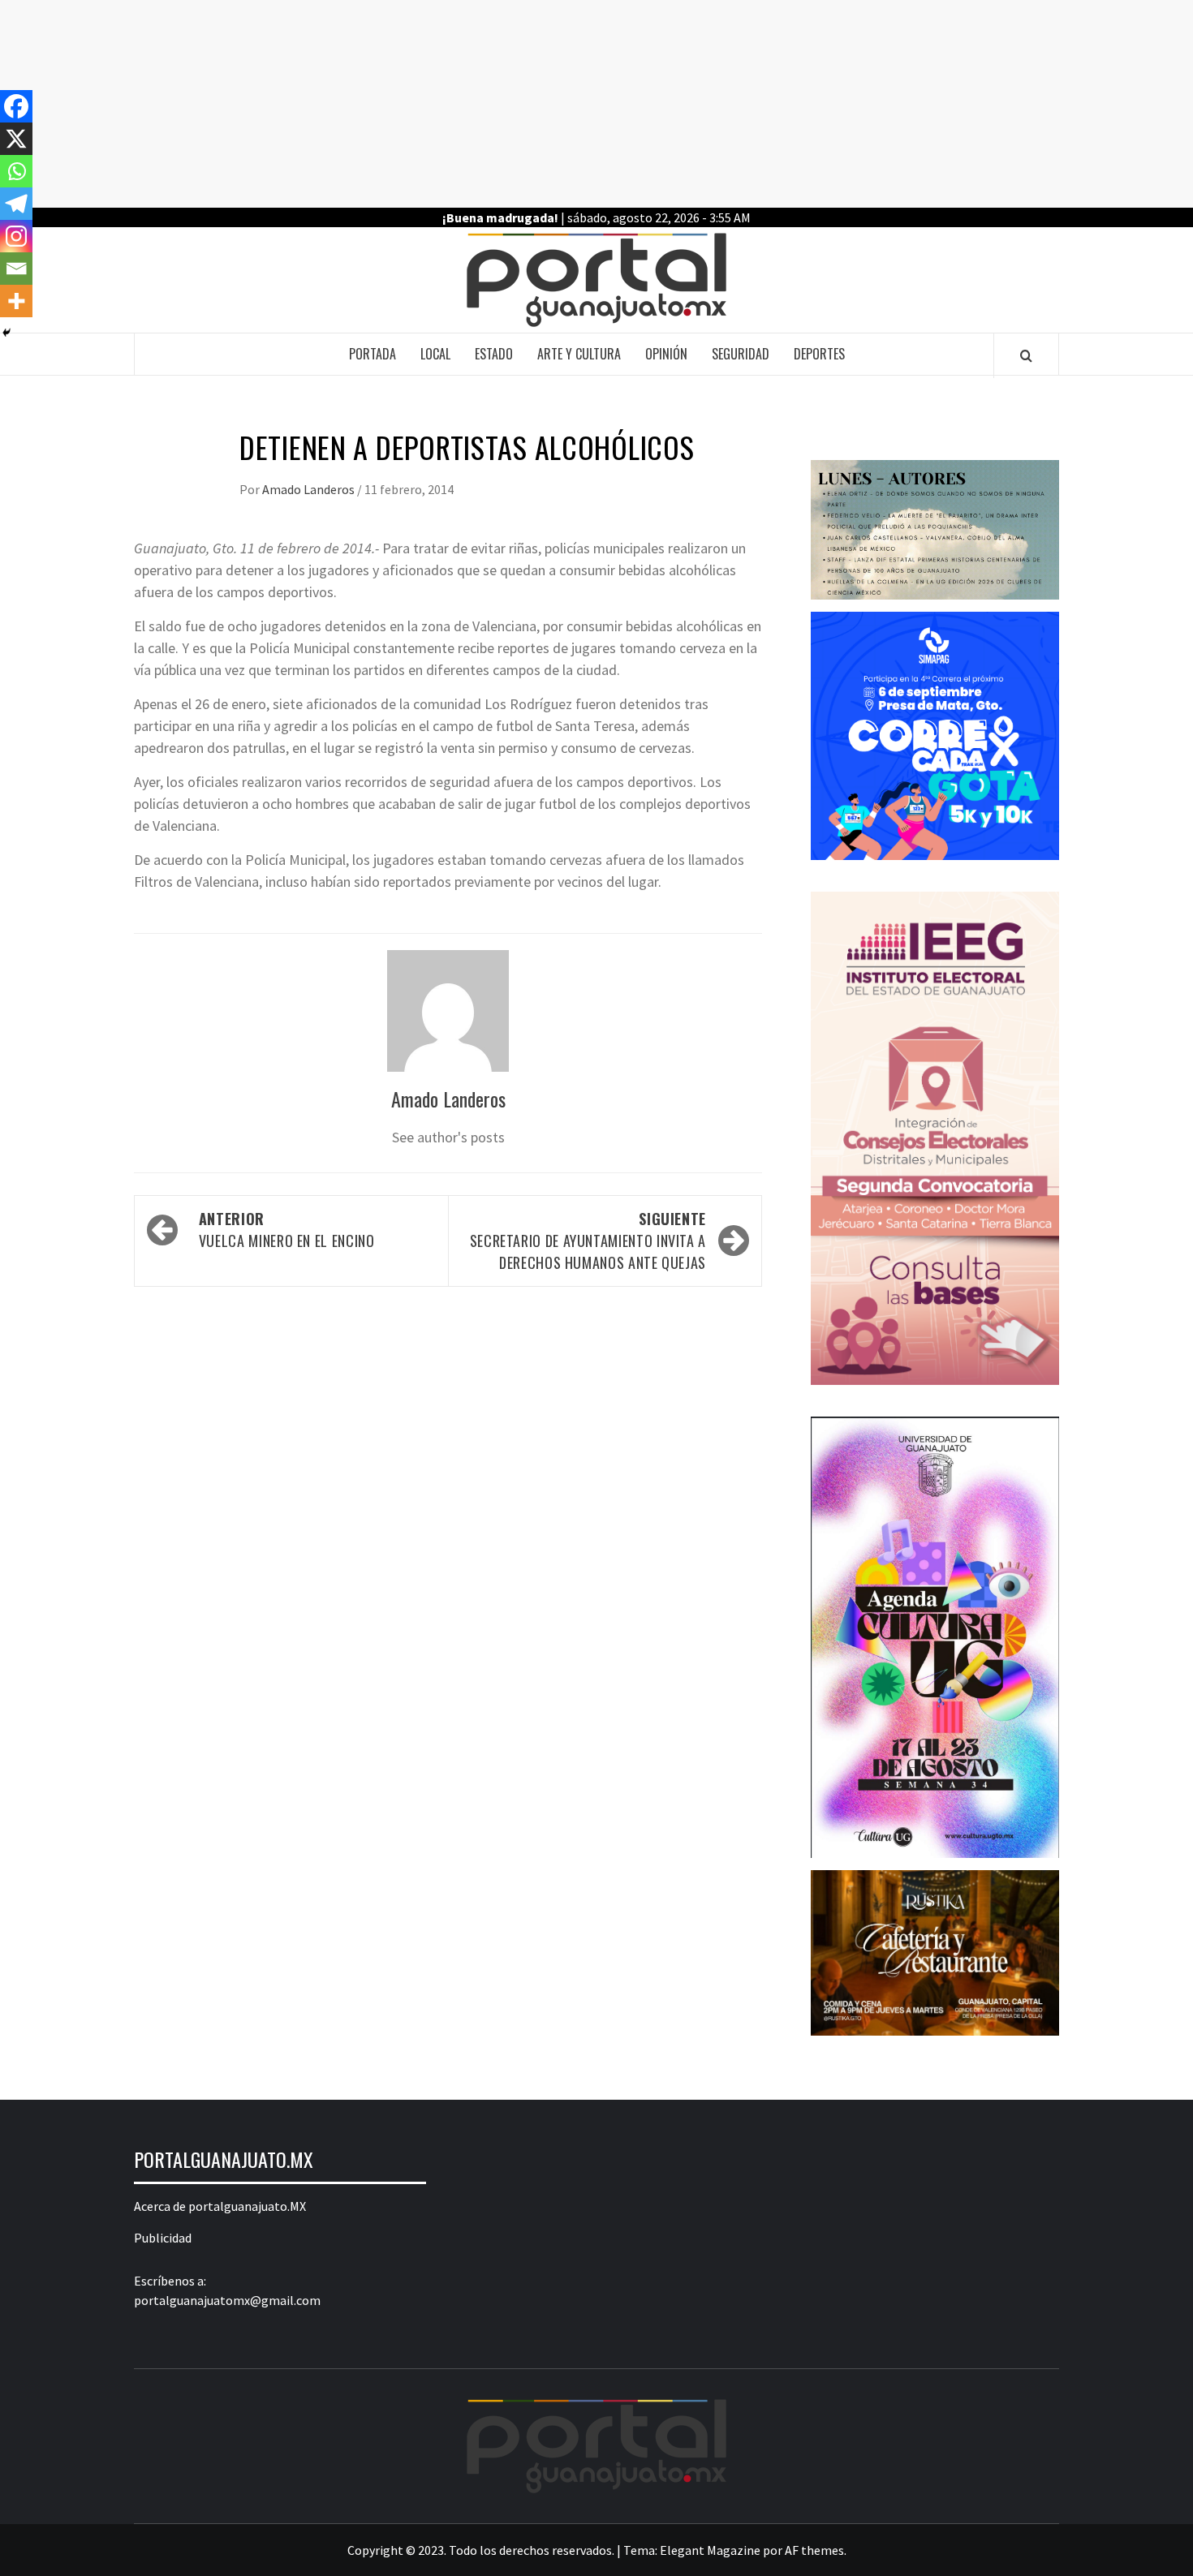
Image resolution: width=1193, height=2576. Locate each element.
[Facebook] (16, 106)
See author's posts (448, 1137)
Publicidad (163, 2238)
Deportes (819, 354)
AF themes (814, 2550)
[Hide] (6, 333)
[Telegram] (16, 204)
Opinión (666, 354)
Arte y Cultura (579, 354)
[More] (16, 301)
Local (435, 354)
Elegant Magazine (710, 2550)
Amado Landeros (310, 489)
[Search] (1026, 355)
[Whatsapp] (16, 171)
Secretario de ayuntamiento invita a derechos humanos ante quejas (588, 1241)
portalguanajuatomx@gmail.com (227, 2300)
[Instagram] (16, 236)
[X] (16, 139)
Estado (494, 354)
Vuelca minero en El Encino (287, 1230)
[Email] (16, 269)
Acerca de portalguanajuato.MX (220, 2206)
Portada (373, 354)
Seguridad (741, 354)
